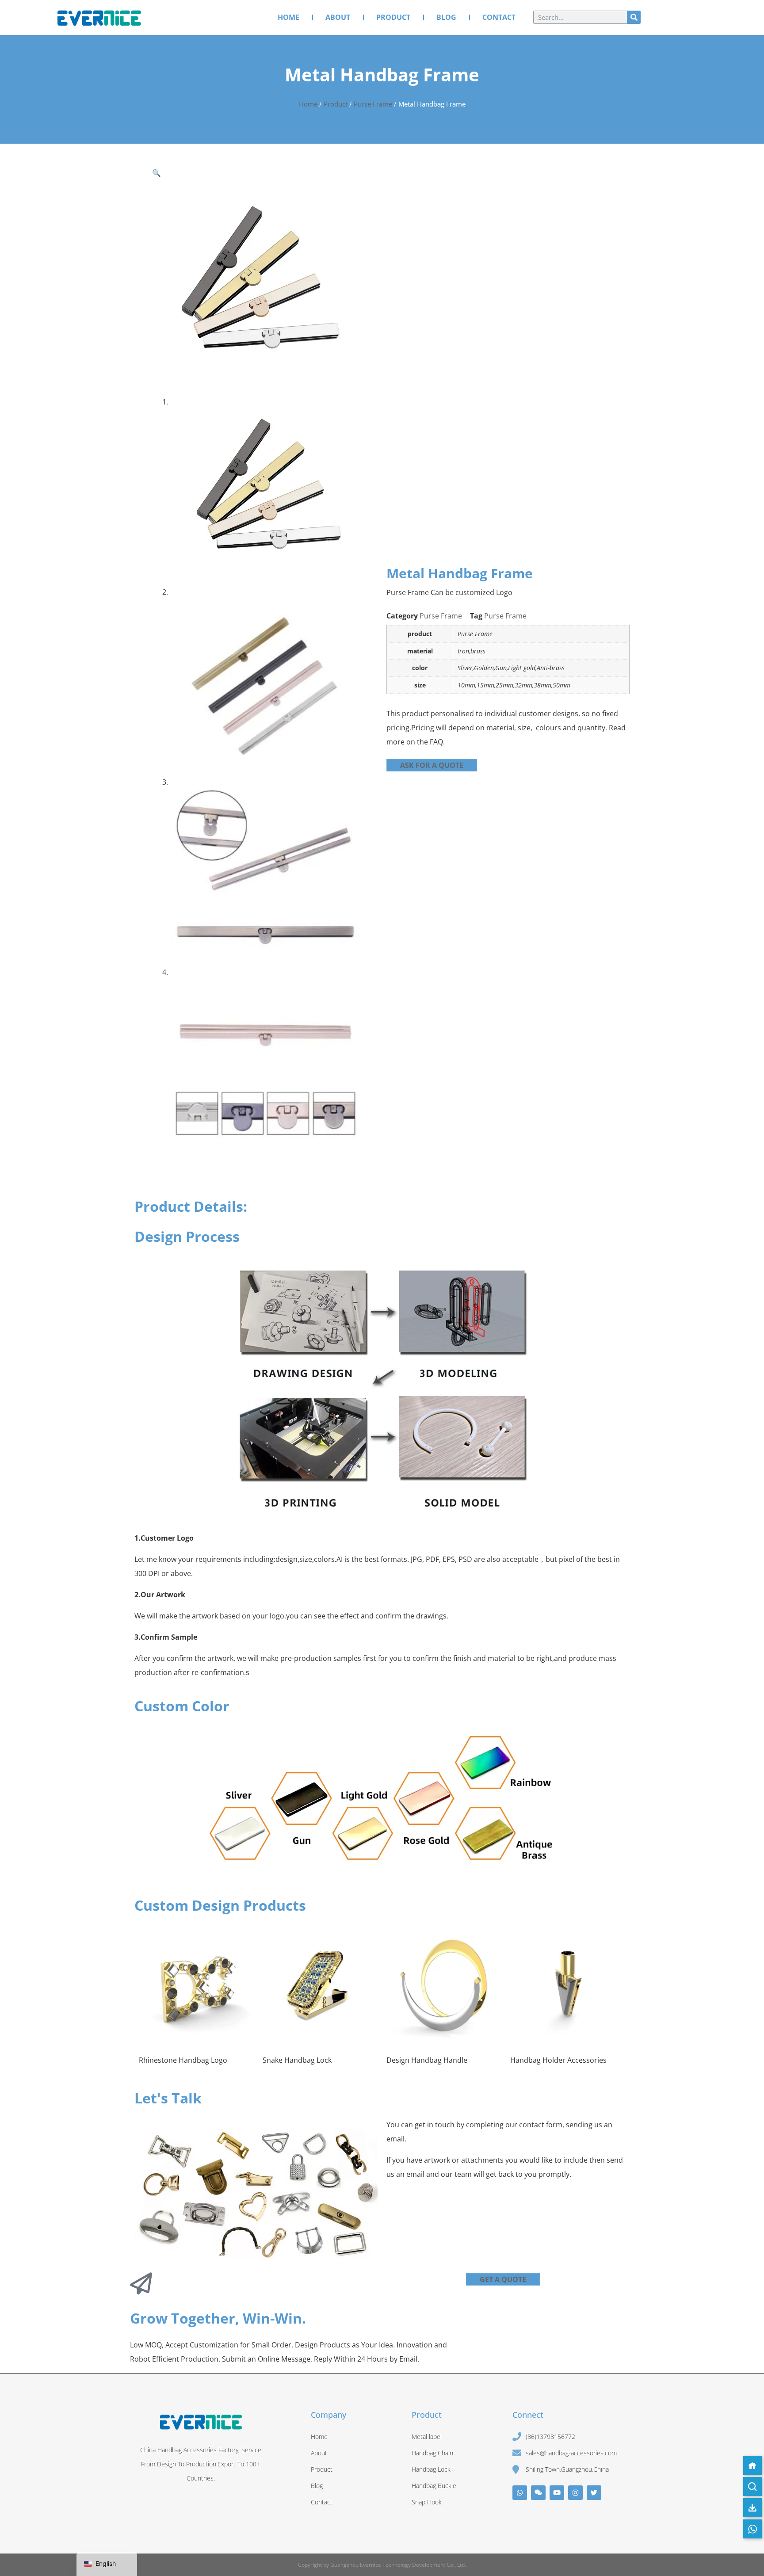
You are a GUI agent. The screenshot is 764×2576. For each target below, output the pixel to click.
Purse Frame (373, 104)
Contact (499, 17)
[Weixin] (538, 2493)
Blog (446, 17)
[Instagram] (575, 2493)
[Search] (634, 17)
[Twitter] (594, 2493)
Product (393, 17)
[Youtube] (557, 2493)
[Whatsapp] (520, 2493)
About (338, 17)
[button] (157, 173)
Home (288, 17)
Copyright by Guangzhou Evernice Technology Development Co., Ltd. (382, 2565)
